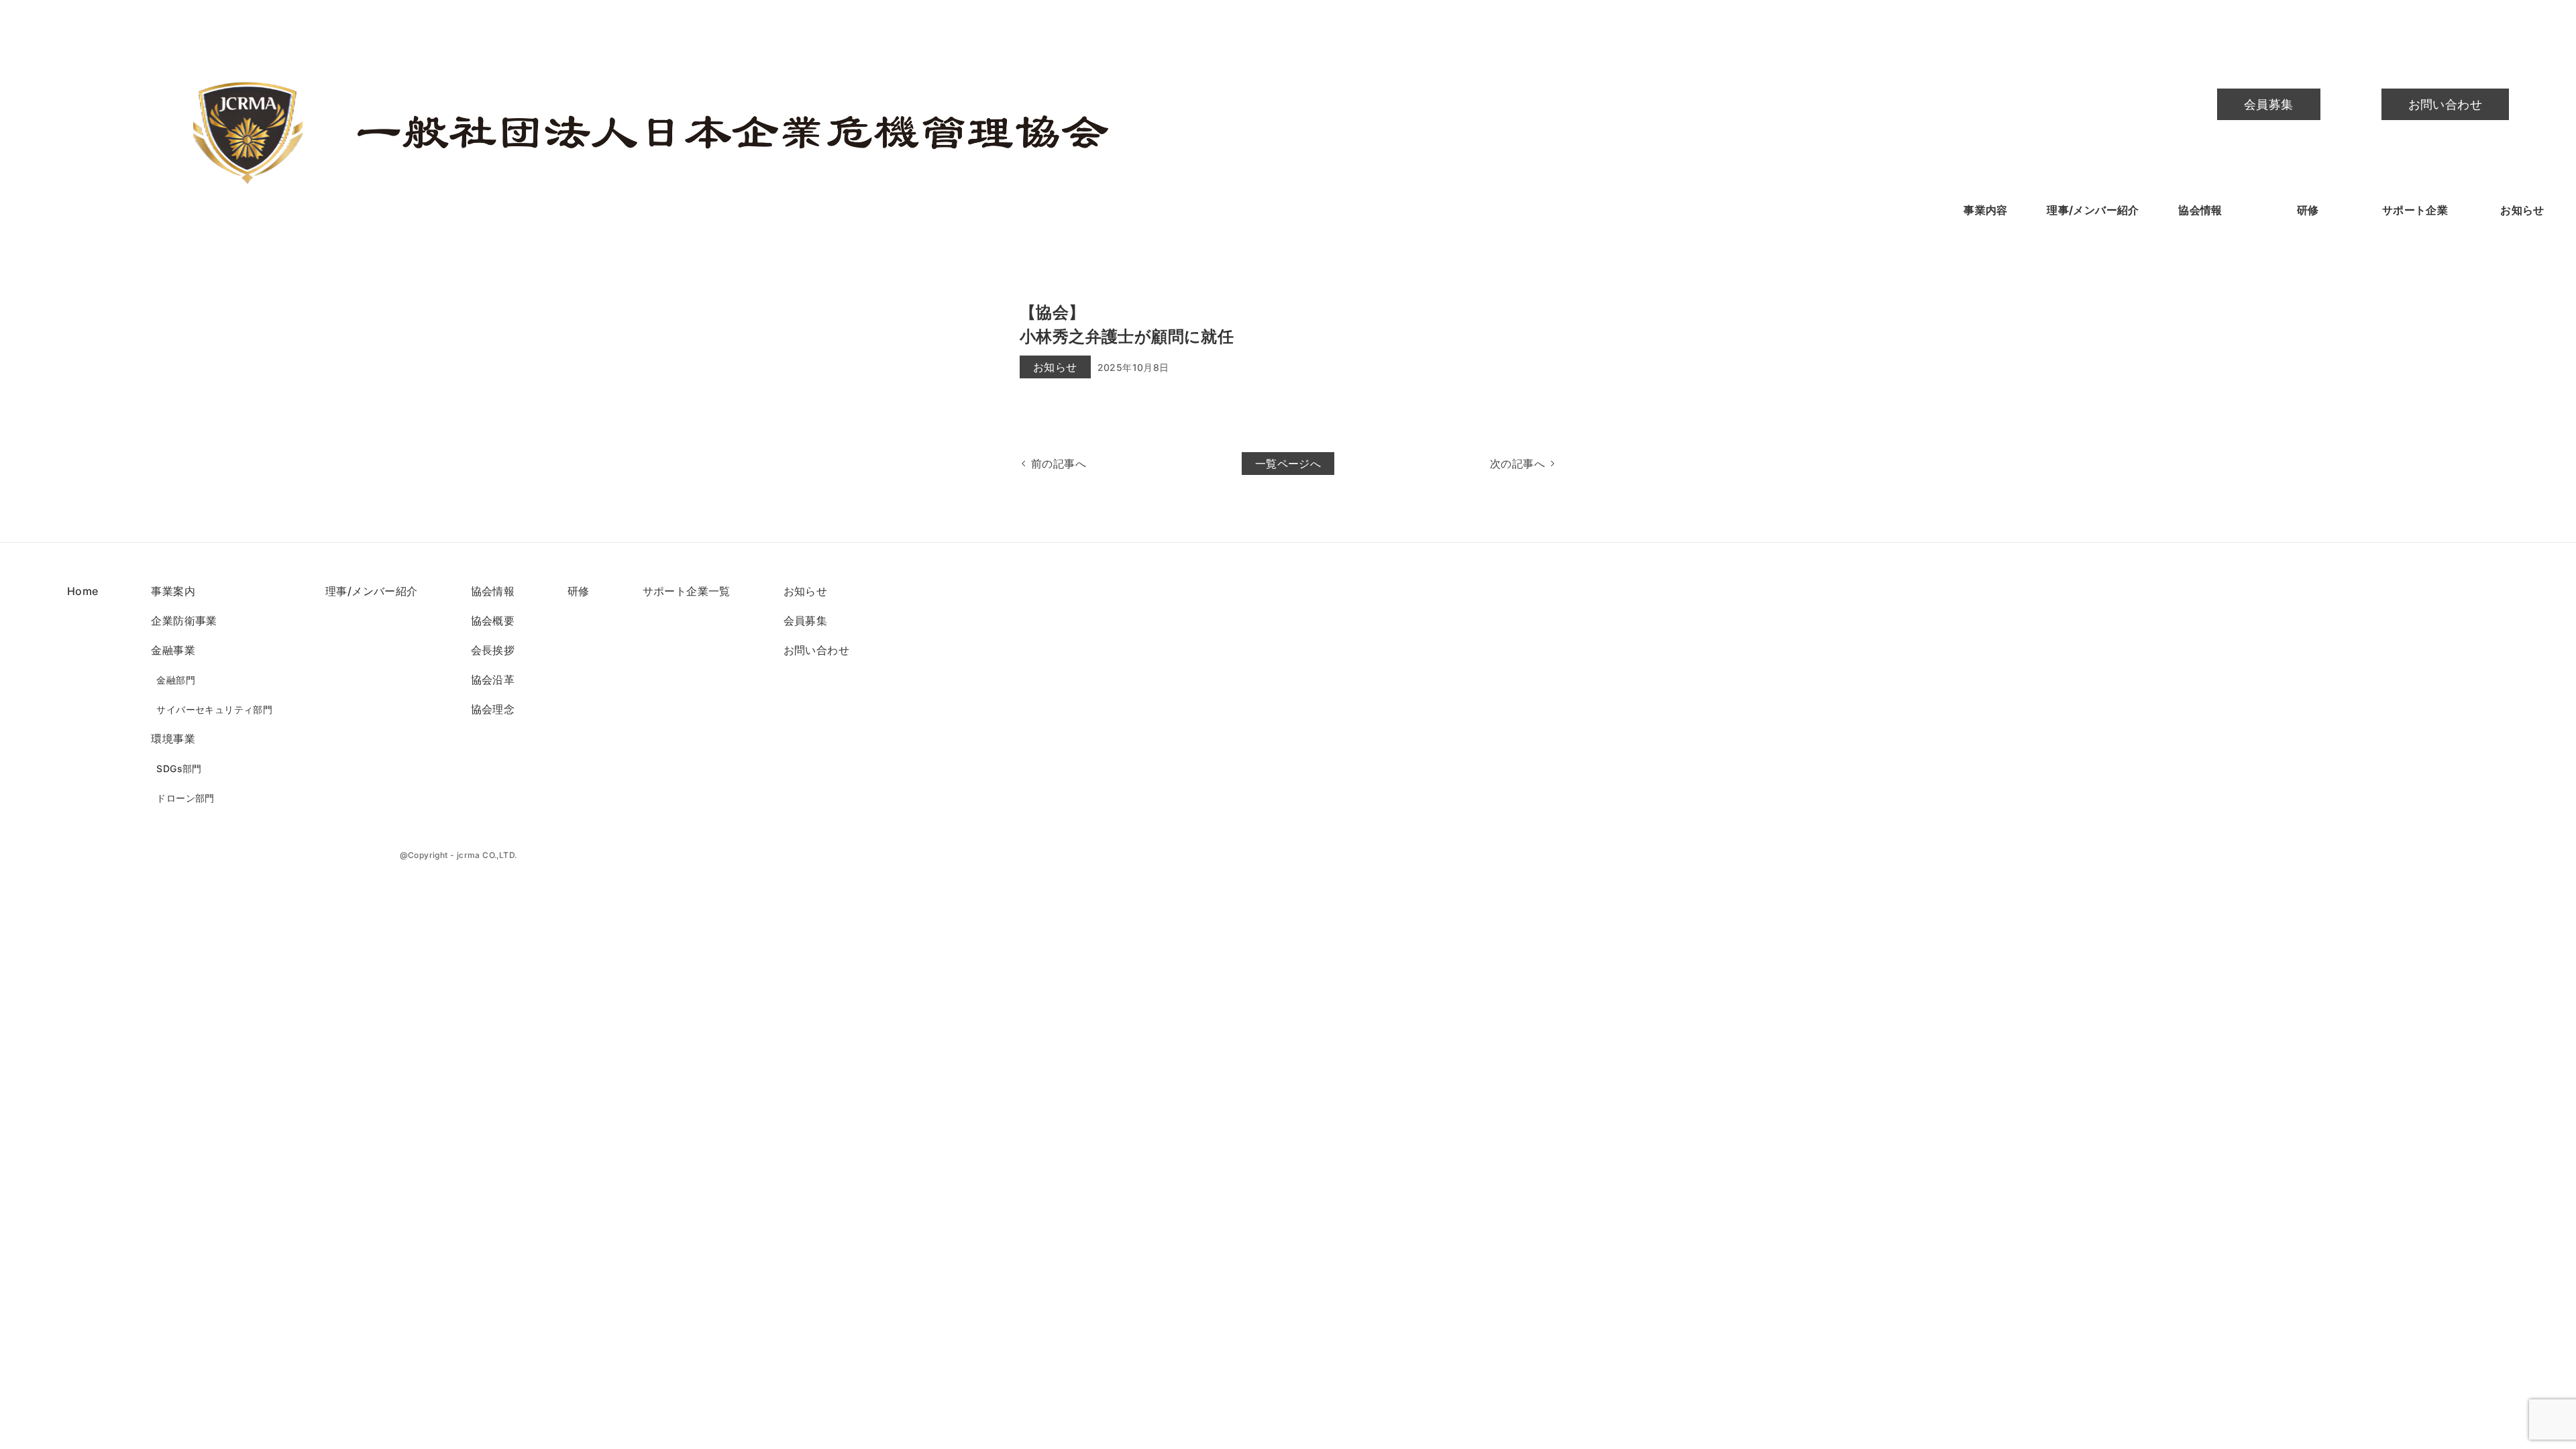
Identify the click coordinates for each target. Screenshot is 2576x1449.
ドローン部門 (185, 798)
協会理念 (493, 709)
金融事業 (173, 650)
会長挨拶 (493, 650)
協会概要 (493, 621)
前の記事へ (1059, 464)
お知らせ (2522, 210)
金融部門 (176, 680)
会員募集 (2269, 104)
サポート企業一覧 (687, 591)
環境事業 (173, 739)
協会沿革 (493, 680)
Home (83, 591)
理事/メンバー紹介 (2093, 210)
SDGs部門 (179, 768)
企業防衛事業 (184, 621)
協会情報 (2200, 210)
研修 (2308, 210)
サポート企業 (2415, 210)
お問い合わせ (2445, 104)
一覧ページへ (1288, 464)
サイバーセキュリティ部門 (214, 709)
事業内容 (1986, 210)
